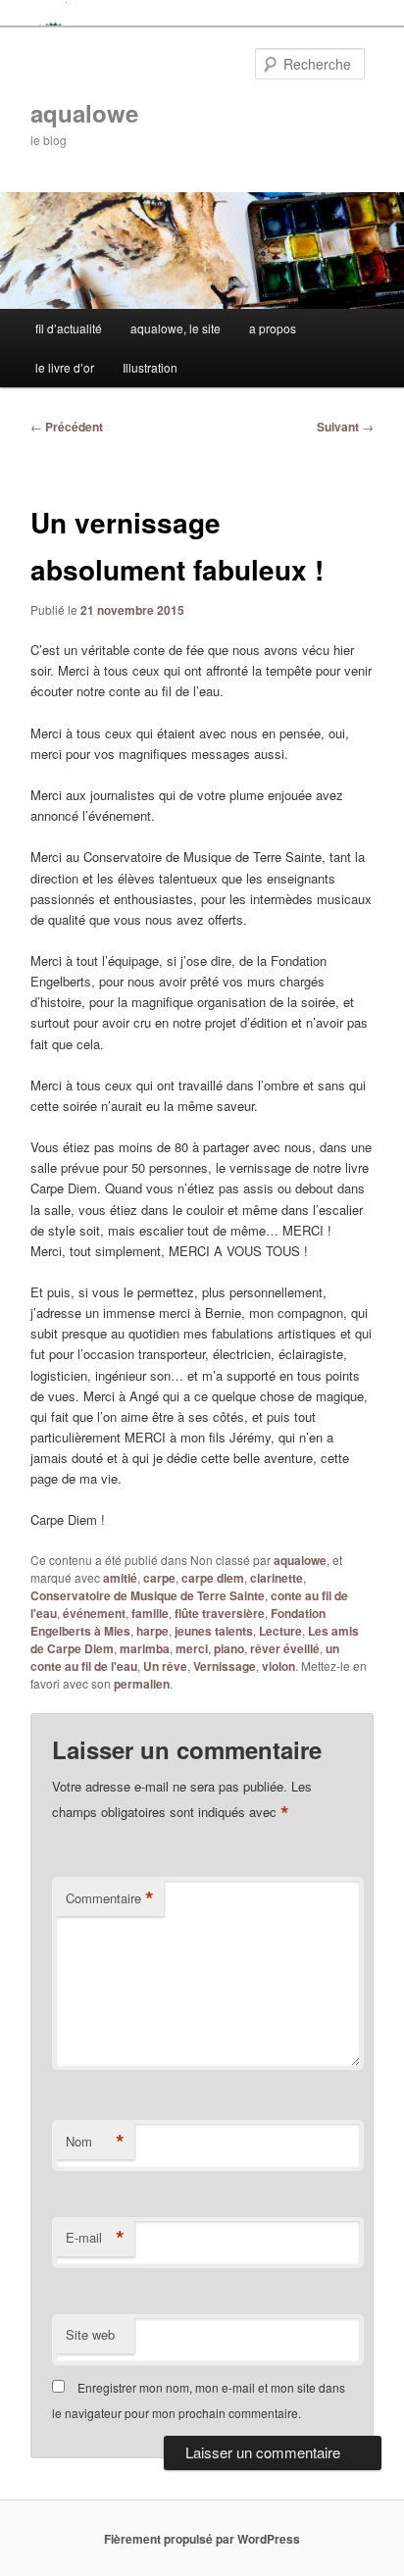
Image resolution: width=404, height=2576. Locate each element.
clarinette (277, 1578)
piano (229, 1648)
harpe (152, 1631)
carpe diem (213, 1578)
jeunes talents (214, 1631)
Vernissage (225, 1666)
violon (278, 1666)
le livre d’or (65, 367)
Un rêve (165, 1666)
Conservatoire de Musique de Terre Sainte (148, 1595)
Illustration (150, 367)
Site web (90, 2334)
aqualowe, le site (176, 328)
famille (150, 1613)
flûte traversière (220, 1613)
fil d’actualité (69, 328)
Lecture (280, 1631)
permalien (142, 1684)
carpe (159, 1578)
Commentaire (110, 1898)
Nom (95, 2142)
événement (94, 1613)
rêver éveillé (285, 1648)
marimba (145, 1648)
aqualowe (84, 113)
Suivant (345, 427)
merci (192, 1648)
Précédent (67, 427)
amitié (120, 1578)
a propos (273, 328)
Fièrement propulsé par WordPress (202, 2539)
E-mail (95, 2238)
